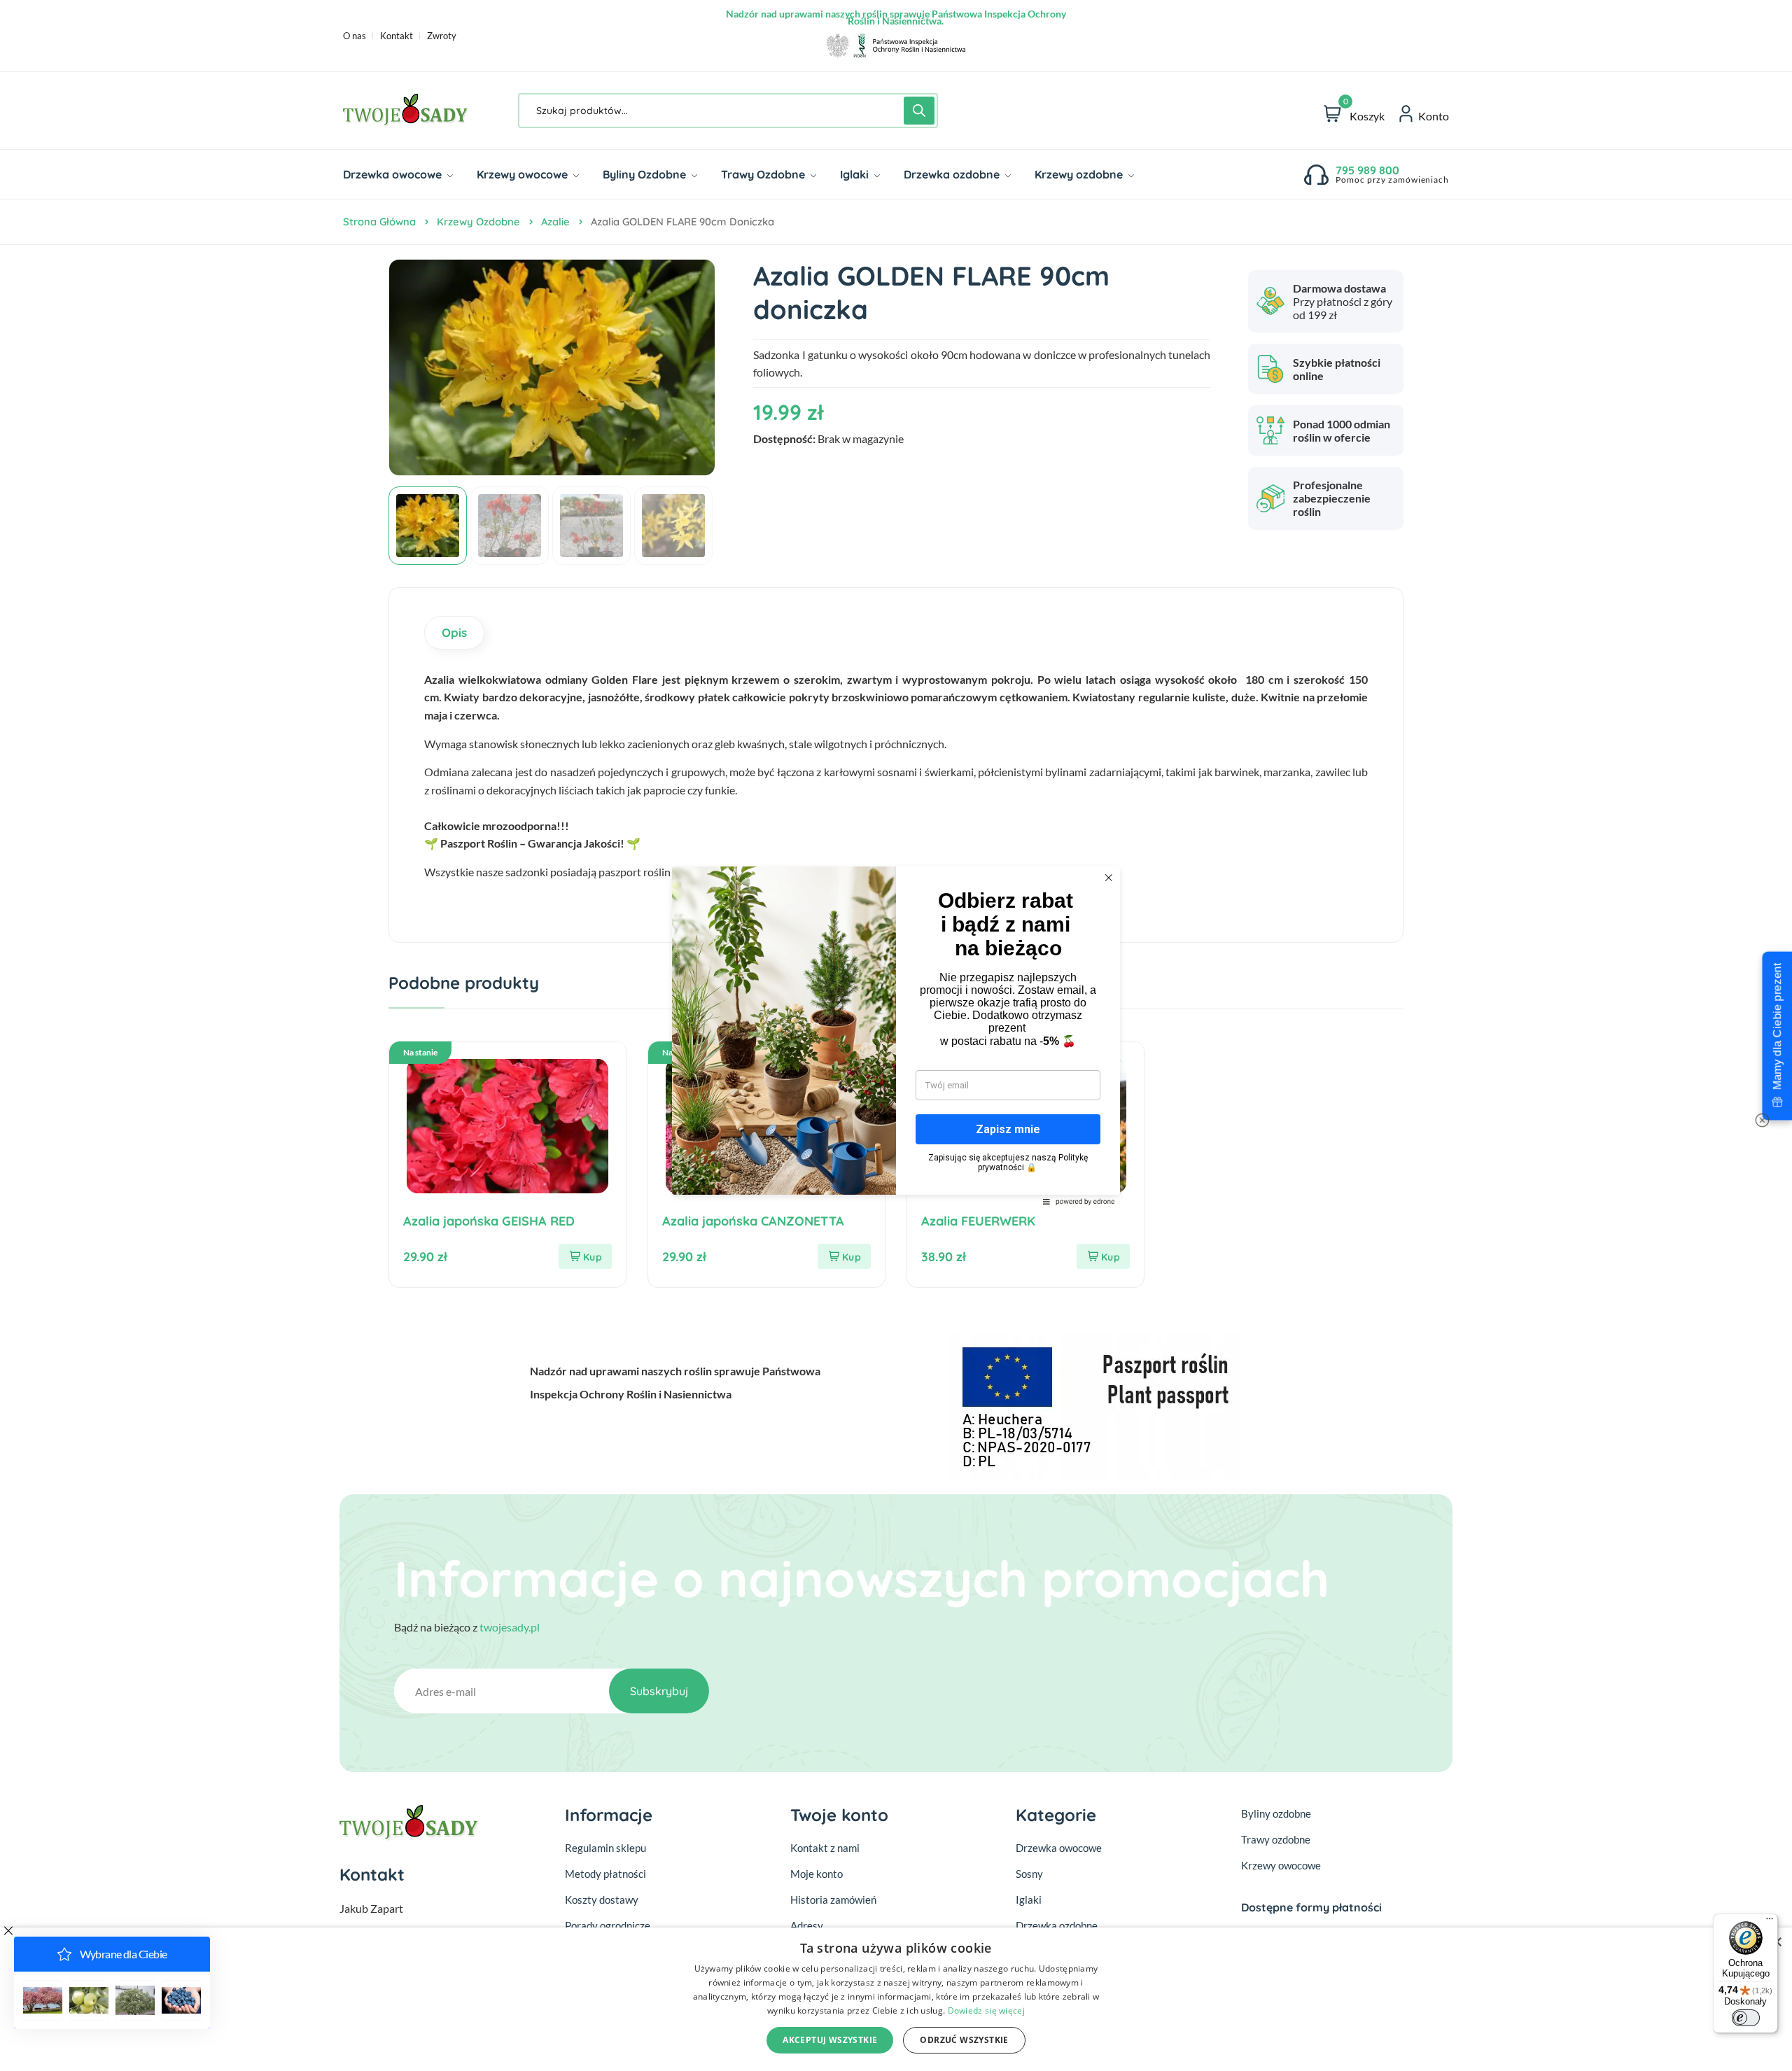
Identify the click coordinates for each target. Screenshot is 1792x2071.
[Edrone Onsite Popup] (896, 1035)
